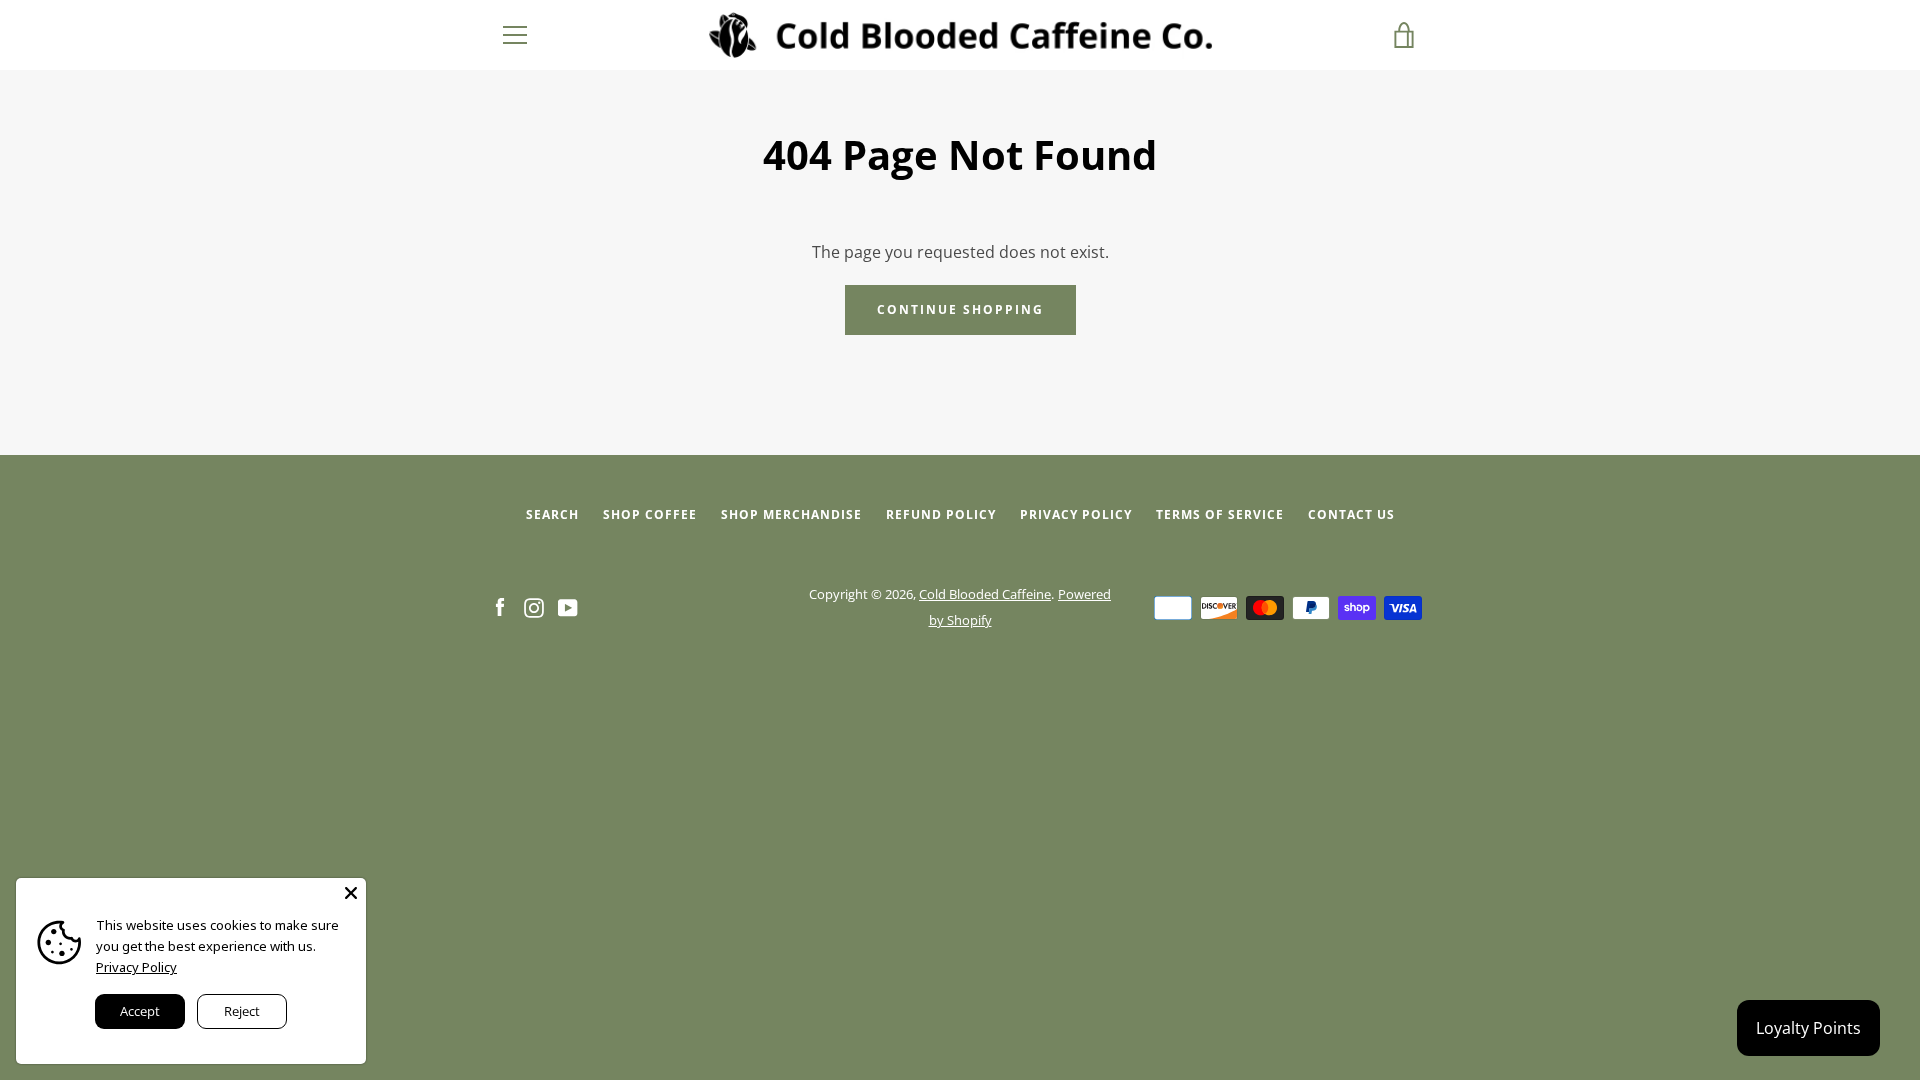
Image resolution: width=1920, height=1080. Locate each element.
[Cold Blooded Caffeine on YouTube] (568, 606)
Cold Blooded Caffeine (985, 594)
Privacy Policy (1076, 514)
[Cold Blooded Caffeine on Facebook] (500, 606)
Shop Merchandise (791, 514)
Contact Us (1351, 514)
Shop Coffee (650, 514)
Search (552, 514)
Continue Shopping (960, 309)
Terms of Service (1220, 514)
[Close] (351, 893)
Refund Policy (941, 514)
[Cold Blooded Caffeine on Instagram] (534, 606)
